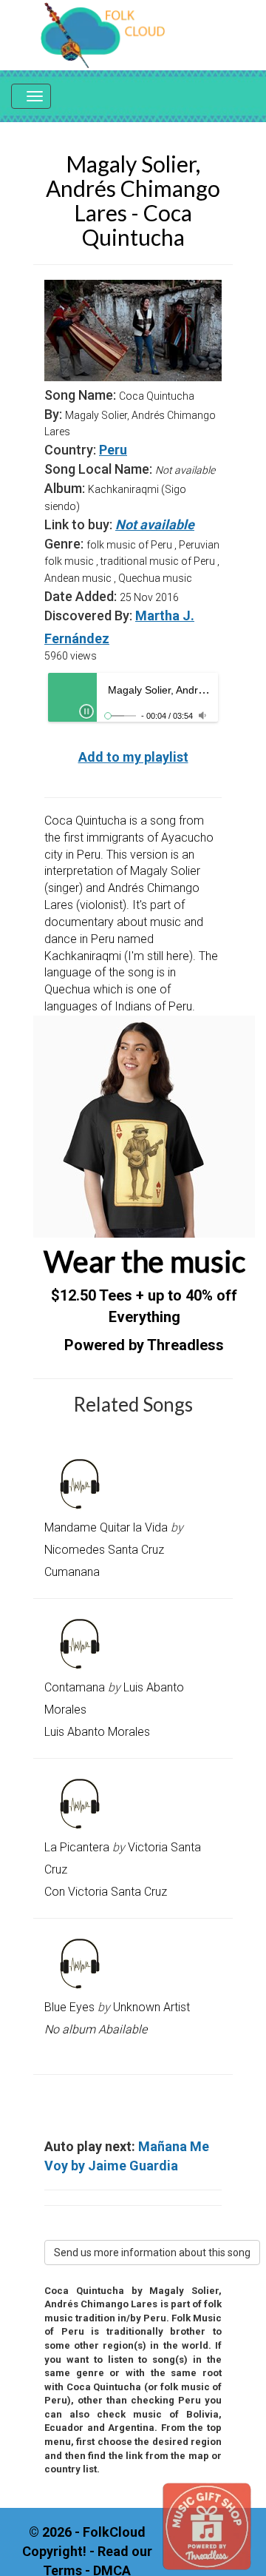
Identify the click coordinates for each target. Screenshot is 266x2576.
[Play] (86, 711)
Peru (113, 450)
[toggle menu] (31, 96)
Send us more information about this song (152, 2253)
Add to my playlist (133, 757)
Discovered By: (88, 616)
